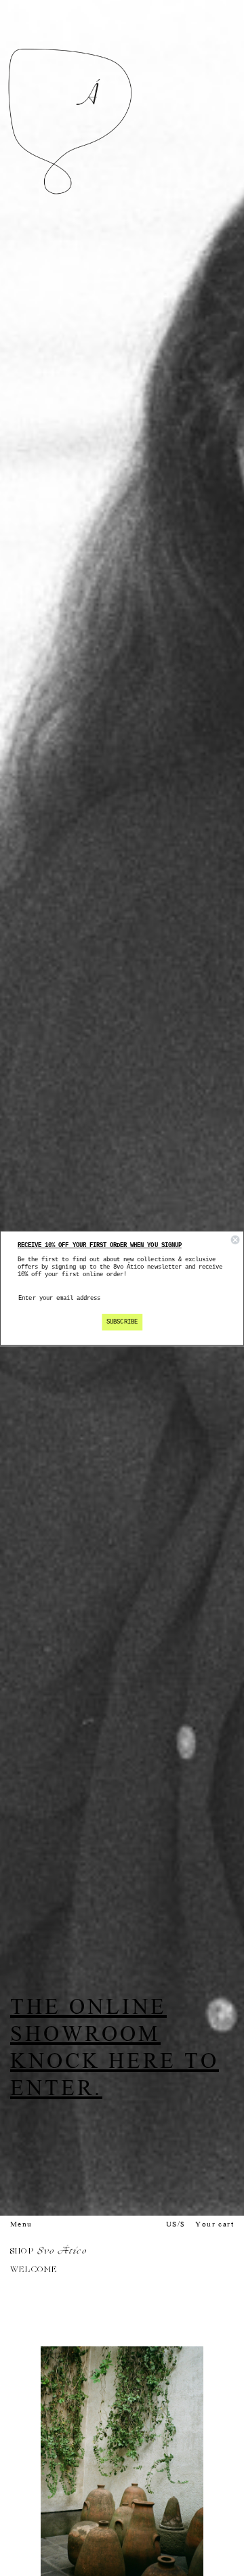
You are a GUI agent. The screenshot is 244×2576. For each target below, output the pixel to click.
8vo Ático (62, 2252)
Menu (21, 2225)
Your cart (215, 2225)
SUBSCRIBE (122, 1322)
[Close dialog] (235, 1240)
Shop (22, 2252)
